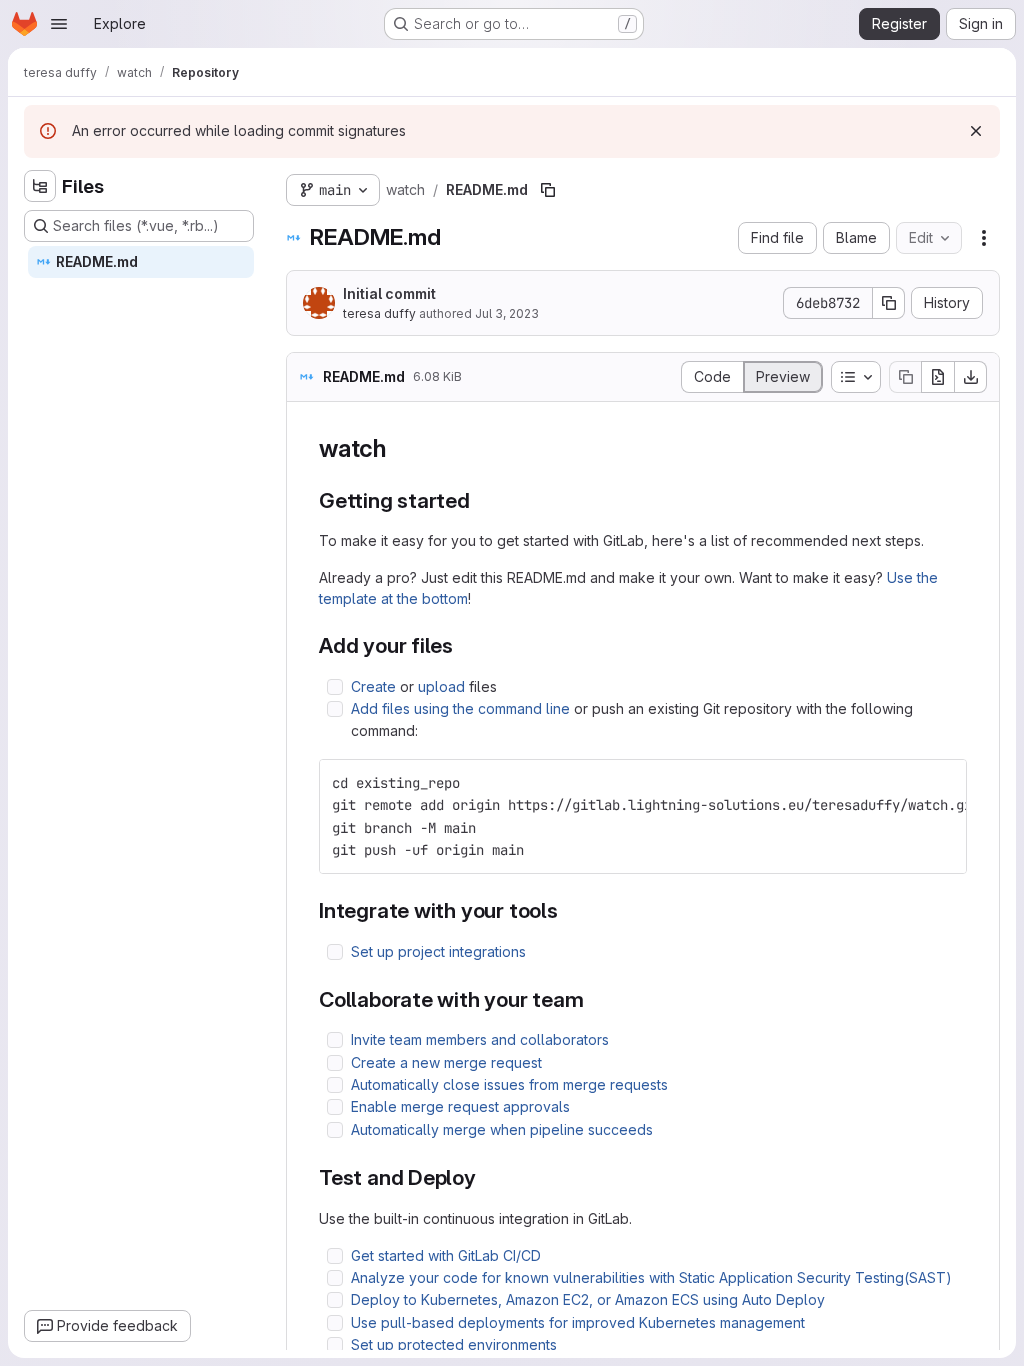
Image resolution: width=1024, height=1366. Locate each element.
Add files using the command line (460, 708)
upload (441, 686)
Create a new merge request (446, 1062)
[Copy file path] (548, 190)
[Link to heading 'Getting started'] (481, 500)
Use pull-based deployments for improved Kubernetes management (578, 1322)
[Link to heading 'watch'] (399, 448)
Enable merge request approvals (460, 1106)
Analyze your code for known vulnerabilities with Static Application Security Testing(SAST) (651, 1277)
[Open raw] (938, 377)
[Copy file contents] (905, 377)
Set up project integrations (438, 951)
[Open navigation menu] (59, 24)
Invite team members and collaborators (480, 1039)
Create (373, 686)
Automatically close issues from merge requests (509, 1084)
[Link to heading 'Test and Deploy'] (487, 1177)
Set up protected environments (454, 1344)
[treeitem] (141, 262)
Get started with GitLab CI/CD (446, 1255)
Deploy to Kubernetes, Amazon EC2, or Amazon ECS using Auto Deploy (588, 1299)
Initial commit (389, 293)
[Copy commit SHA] (889, 303)
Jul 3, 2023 (507, 313)
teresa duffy (379, 313)
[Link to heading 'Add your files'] (464, 645)
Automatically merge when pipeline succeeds (502, 1129)
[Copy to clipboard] (943, 783)
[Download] (971, 377)
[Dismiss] (976, 131)
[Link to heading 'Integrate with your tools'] (569, 910)
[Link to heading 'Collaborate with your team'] (595, 999)
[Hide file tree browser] (40, 186)
